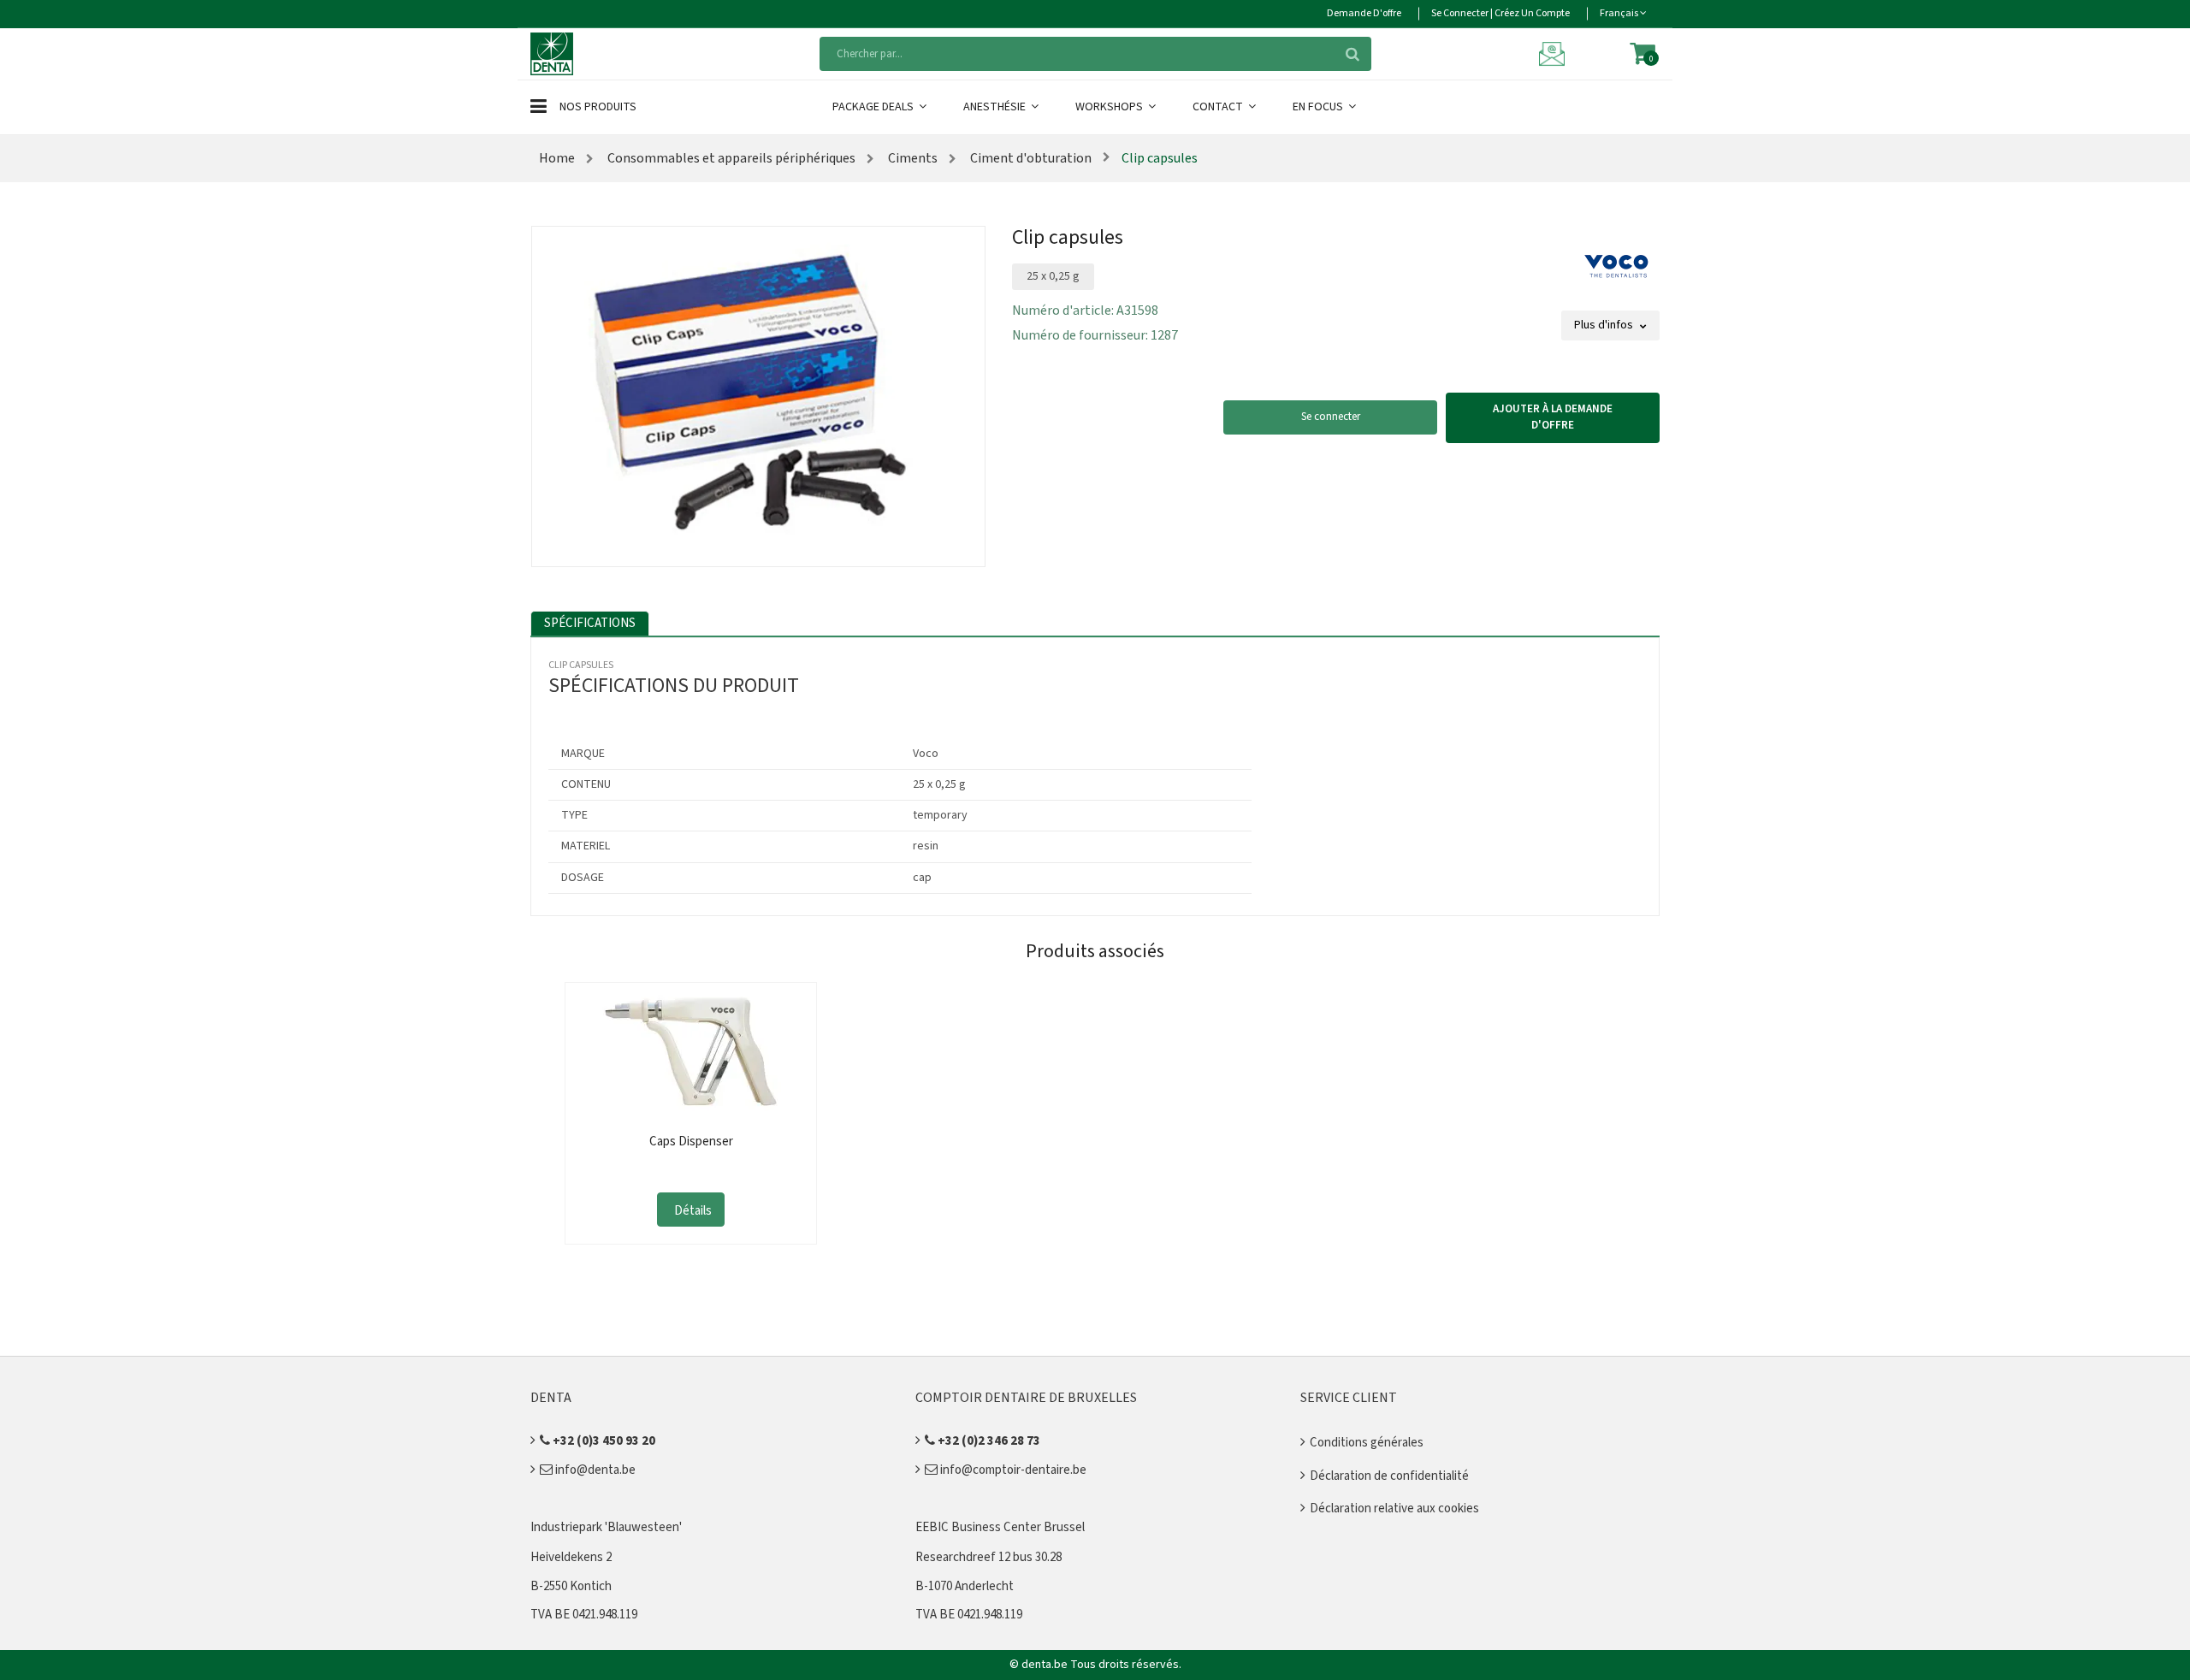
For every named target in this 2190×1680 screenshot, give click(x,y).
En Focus (1319, 107)
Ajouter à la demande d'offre (1553, 417)
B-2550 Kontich (571, 1586)
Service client (1349, 1398)
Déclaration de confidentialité (1389, 1476)
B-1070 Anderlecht (965, 1586)
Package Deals (874, 107)
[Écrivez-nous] (1554, 53)
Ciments (912, 158)
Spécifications (590, 623)
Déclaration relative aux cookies (1394, 1508)
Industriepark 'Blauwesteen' (606, 1527)
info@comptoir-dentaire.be (1012, 1470)
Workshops (1110, 107)
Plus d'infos (1605, 325)
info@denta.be (594, 1470)
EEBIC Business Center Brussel (1000, 1527)
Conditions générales (1367, 1443)
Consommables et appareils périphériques (730, 158)
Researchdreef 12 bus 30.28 (988, 1557)
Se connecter (1331, 417)
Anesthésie (996, 107)
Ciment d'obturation (1030, 158)
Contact (1219, 107)
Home (557, 158)
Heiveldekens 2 (571, 1557)
